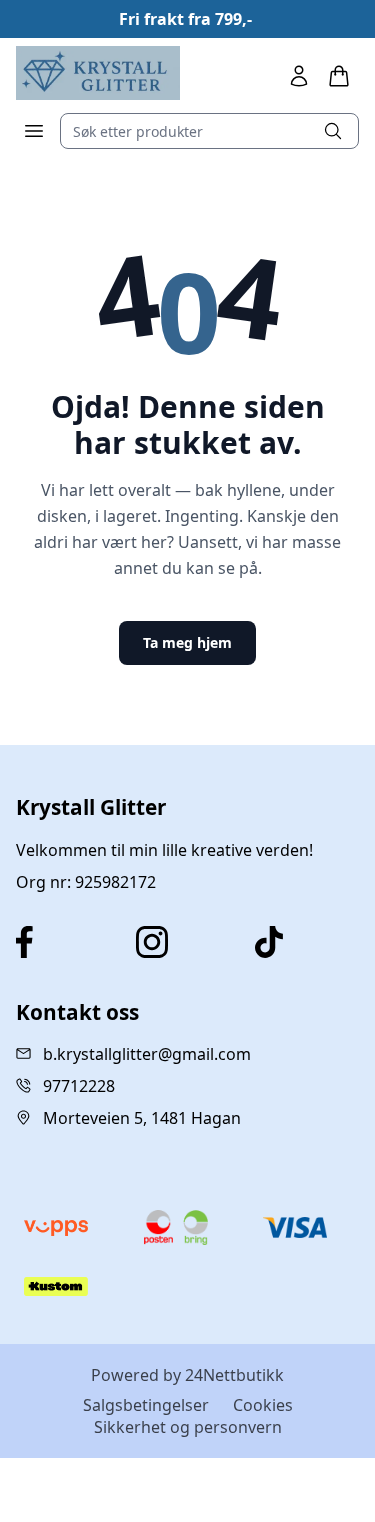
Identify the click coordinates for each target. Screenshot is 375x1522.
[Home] (98, 73)
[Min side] (299, 76)
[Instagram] (188, 942)
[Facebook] (68, 942)
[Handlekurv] (339, 76)
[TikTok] (307, 942)
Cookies (263, 1405)
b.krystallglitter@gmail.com (147, 1054)
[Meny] (34, 131)
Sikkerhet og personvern (188, 1427)
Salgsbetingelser (146, 1405)
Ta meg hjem (187, 642)
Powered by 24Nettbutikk (187, 1375)
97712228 (79, 1086)
